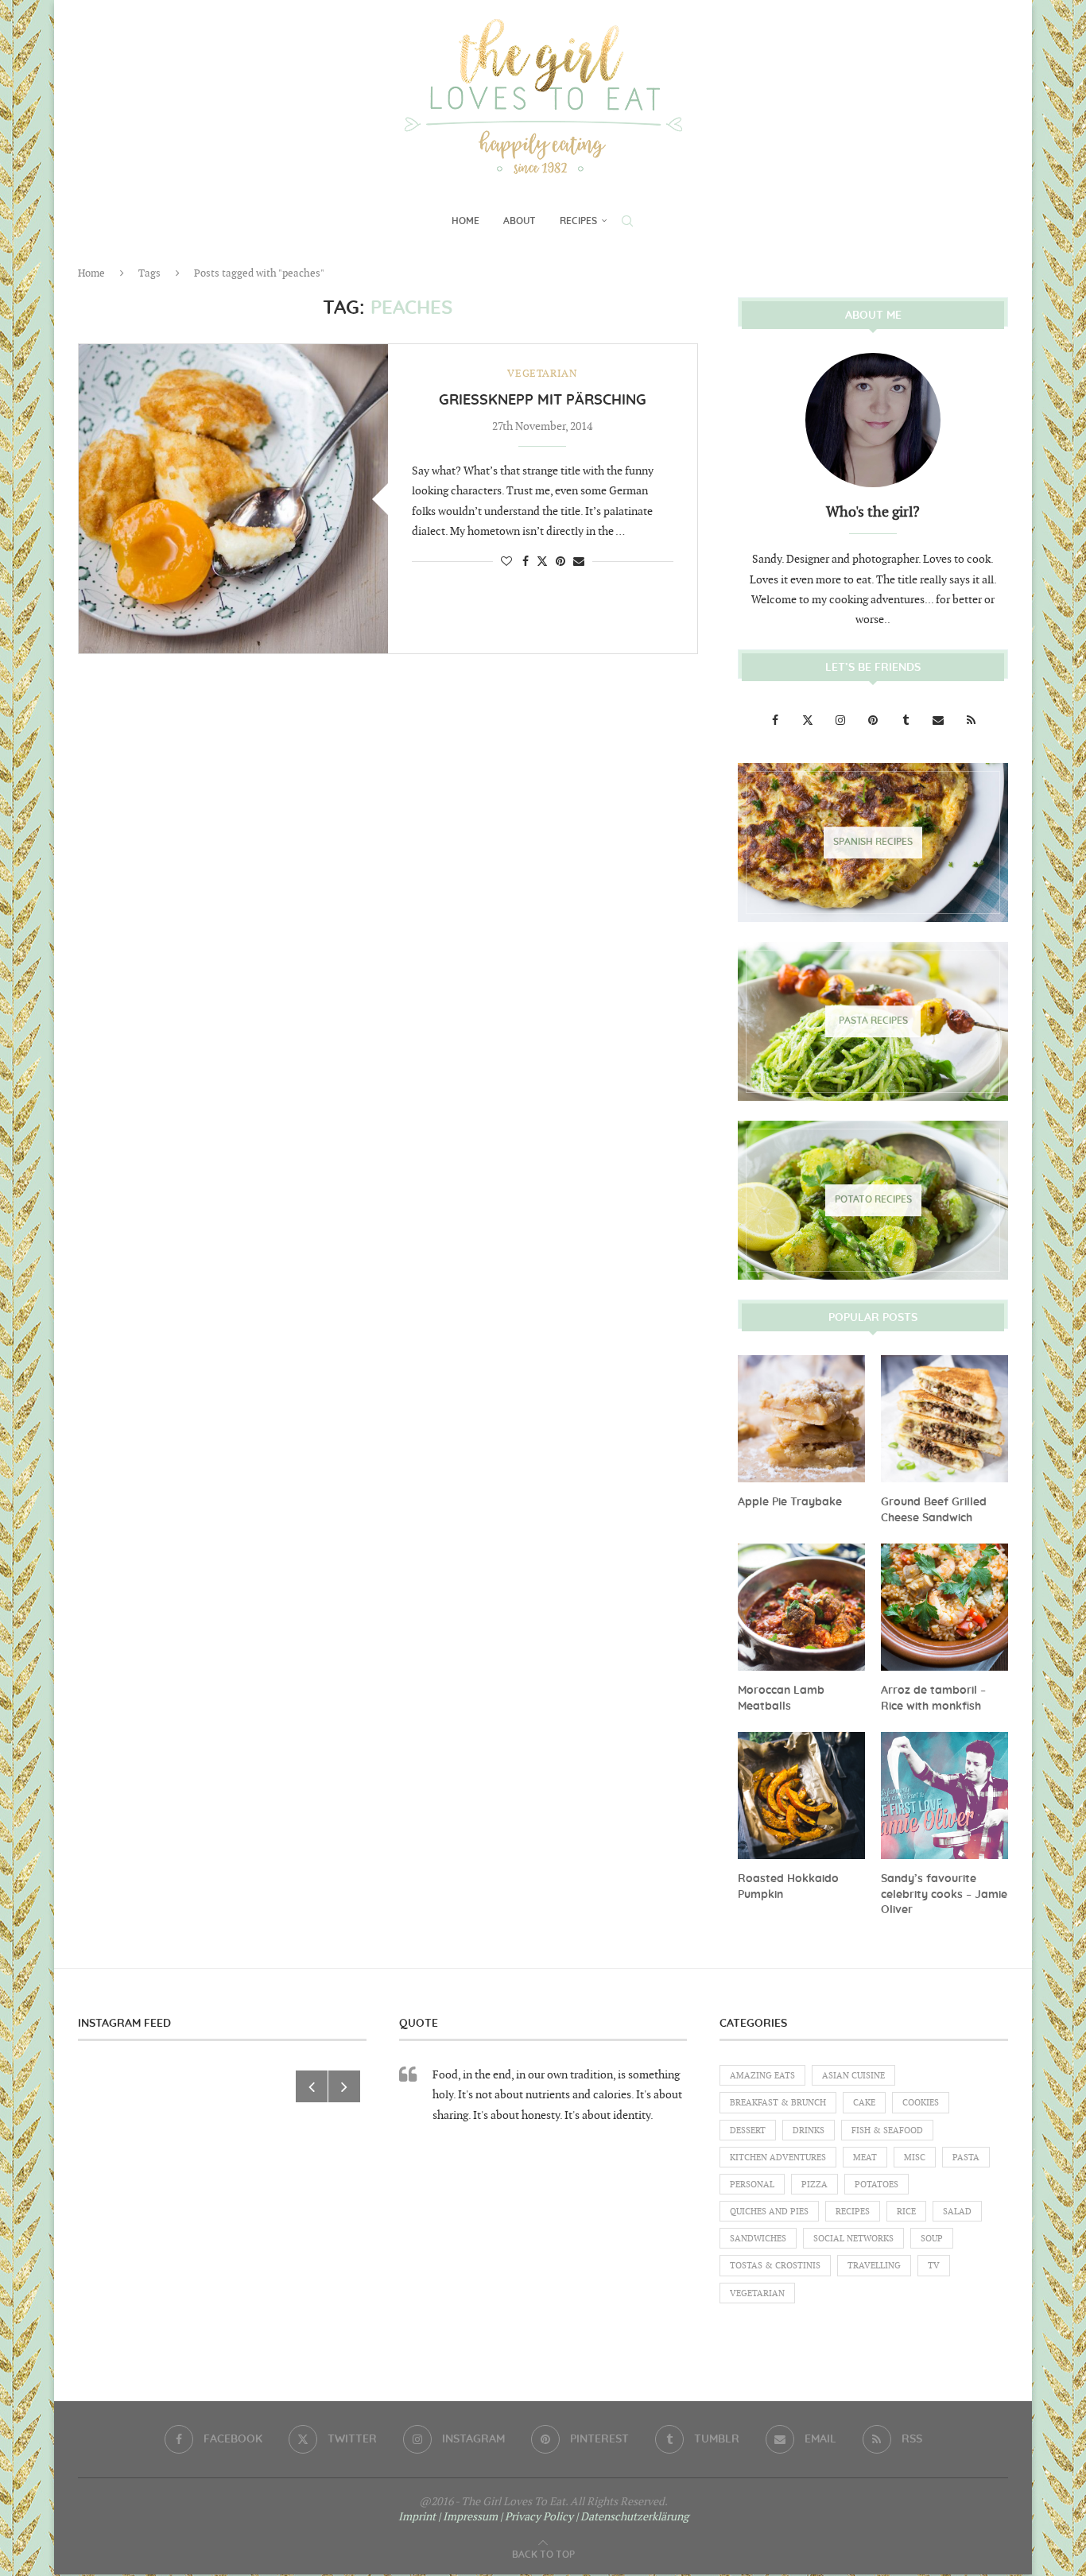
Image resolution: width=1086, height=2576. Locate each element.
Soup (932, 2239)
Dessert (748, 2131)
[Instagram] (842, 721)
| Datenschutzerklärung (632, 2517)
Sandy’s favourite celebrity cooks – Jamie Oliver (944, 1894)
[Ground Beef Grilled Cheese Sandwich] (944, 1419)
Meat (865, 2158)
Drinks (809, 2131)
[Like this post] (506, 562)
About (520, 221)
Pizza (814, 2185)
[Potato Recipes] (873, 1200)
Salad (957, 2212)
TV (934, 2266)
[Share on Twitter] (542, 561)
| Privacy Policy (537, 2517)
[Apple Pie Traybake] (801, 1419)
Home (465, 221)
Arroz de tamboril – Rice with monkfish (933, 1699)
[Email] (939, 721)
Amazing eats (762, 2076)
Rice (906, 2212)
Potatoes (877, 2185)
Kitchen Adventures (778, 2158)
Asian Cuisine (853, 2076)
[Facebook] (776, 721)
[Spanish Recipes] (873, 843)
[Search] (627, 221)
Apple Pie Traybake (790, 1502)
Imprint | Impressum (448, 2517)
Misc (915, 2158)
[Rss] (971, 721)
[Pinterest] (874, 721)
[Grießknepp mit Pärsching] (233, 499)
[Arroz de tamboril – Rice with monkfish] (944, 1607)
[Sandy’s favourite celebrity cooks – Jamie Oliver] (944, 1795)
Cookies (921, 2103)
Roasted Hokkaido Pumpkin (788, 1887)
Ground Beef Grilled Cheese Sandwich (934, 1510)
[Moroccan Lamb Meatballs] (801, 1607)
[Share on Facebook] (526, 562)
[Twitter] (809, 721)
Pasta (966, 2158)
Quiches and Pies (769, 2212)
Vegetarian (757, 2293)
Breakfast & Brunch (778, 2103)
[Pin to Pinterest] (560, 562)
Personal (752, 2185)
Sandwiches (758, 2239)
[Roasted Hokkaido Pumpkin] (801, 1795)
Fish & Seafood (887, 2131)
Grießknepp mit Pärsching (543, 401)
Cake (864, 2103)
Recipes (578, 221)
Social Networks (853, 2239)
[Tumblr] (907, 721)
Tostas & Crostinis (775, 2266)
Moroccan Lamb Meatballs (781, 1699)
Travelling (874, 2266)
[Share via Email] (579, 562)
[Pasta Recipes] (873, 1021)
